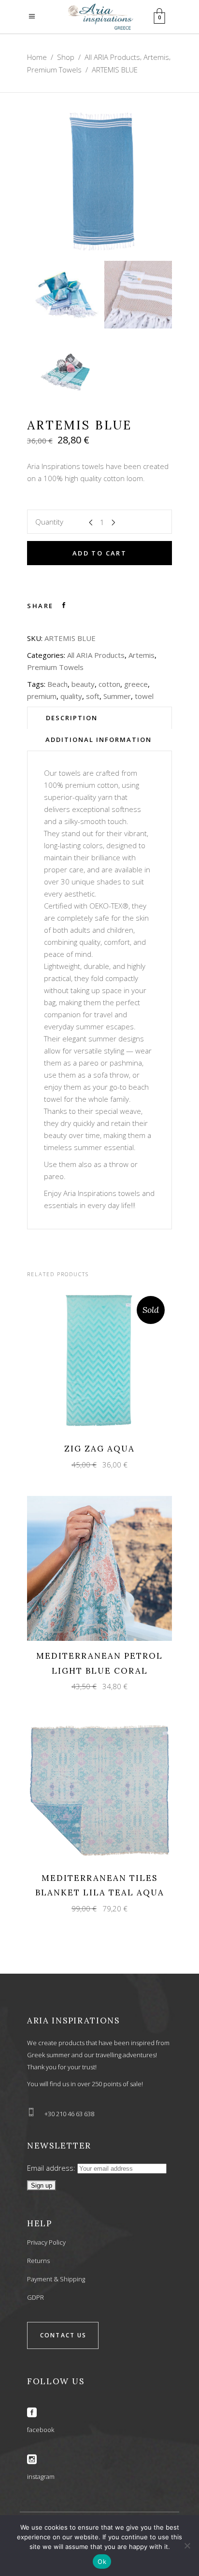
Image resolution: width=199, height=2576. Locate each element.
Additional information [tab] (99, 740)
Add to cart (99, 553)
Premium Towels (54, 70)
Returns (38, 2261)
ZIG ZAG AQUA (99, 1449)
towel (144, 696)
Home (37, 57)
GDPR (36, 2297)
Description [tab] (72, 718)
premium (42, 696)
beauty (83, 684)
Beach (57, 684)
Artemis (156, 57)
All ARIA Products (112, 57)
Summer (117, 696)
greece (136, 684)
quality (71, 696)
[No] (187, 2546)
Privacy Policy (46, 2242)
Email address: (52, 2168)
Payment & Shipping (56, 2279)
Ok (102, 2562)
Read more (91, 1360)
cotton (109, 684)
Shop (66, 57)
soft (93, 696)
